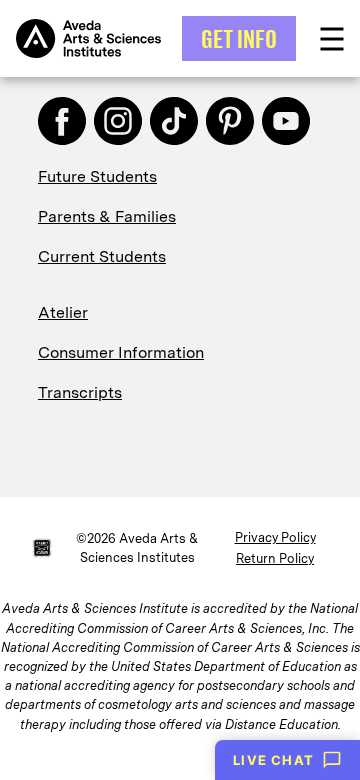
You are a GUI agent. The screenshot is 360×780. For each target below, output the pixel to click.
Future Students (97, 176)
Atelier (63, 312)
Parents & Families (107, 216)
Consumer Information (121, 352)
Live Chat (273, 760)
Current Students (102, 256)
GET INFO (239, 38)
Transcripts (80, 392)
